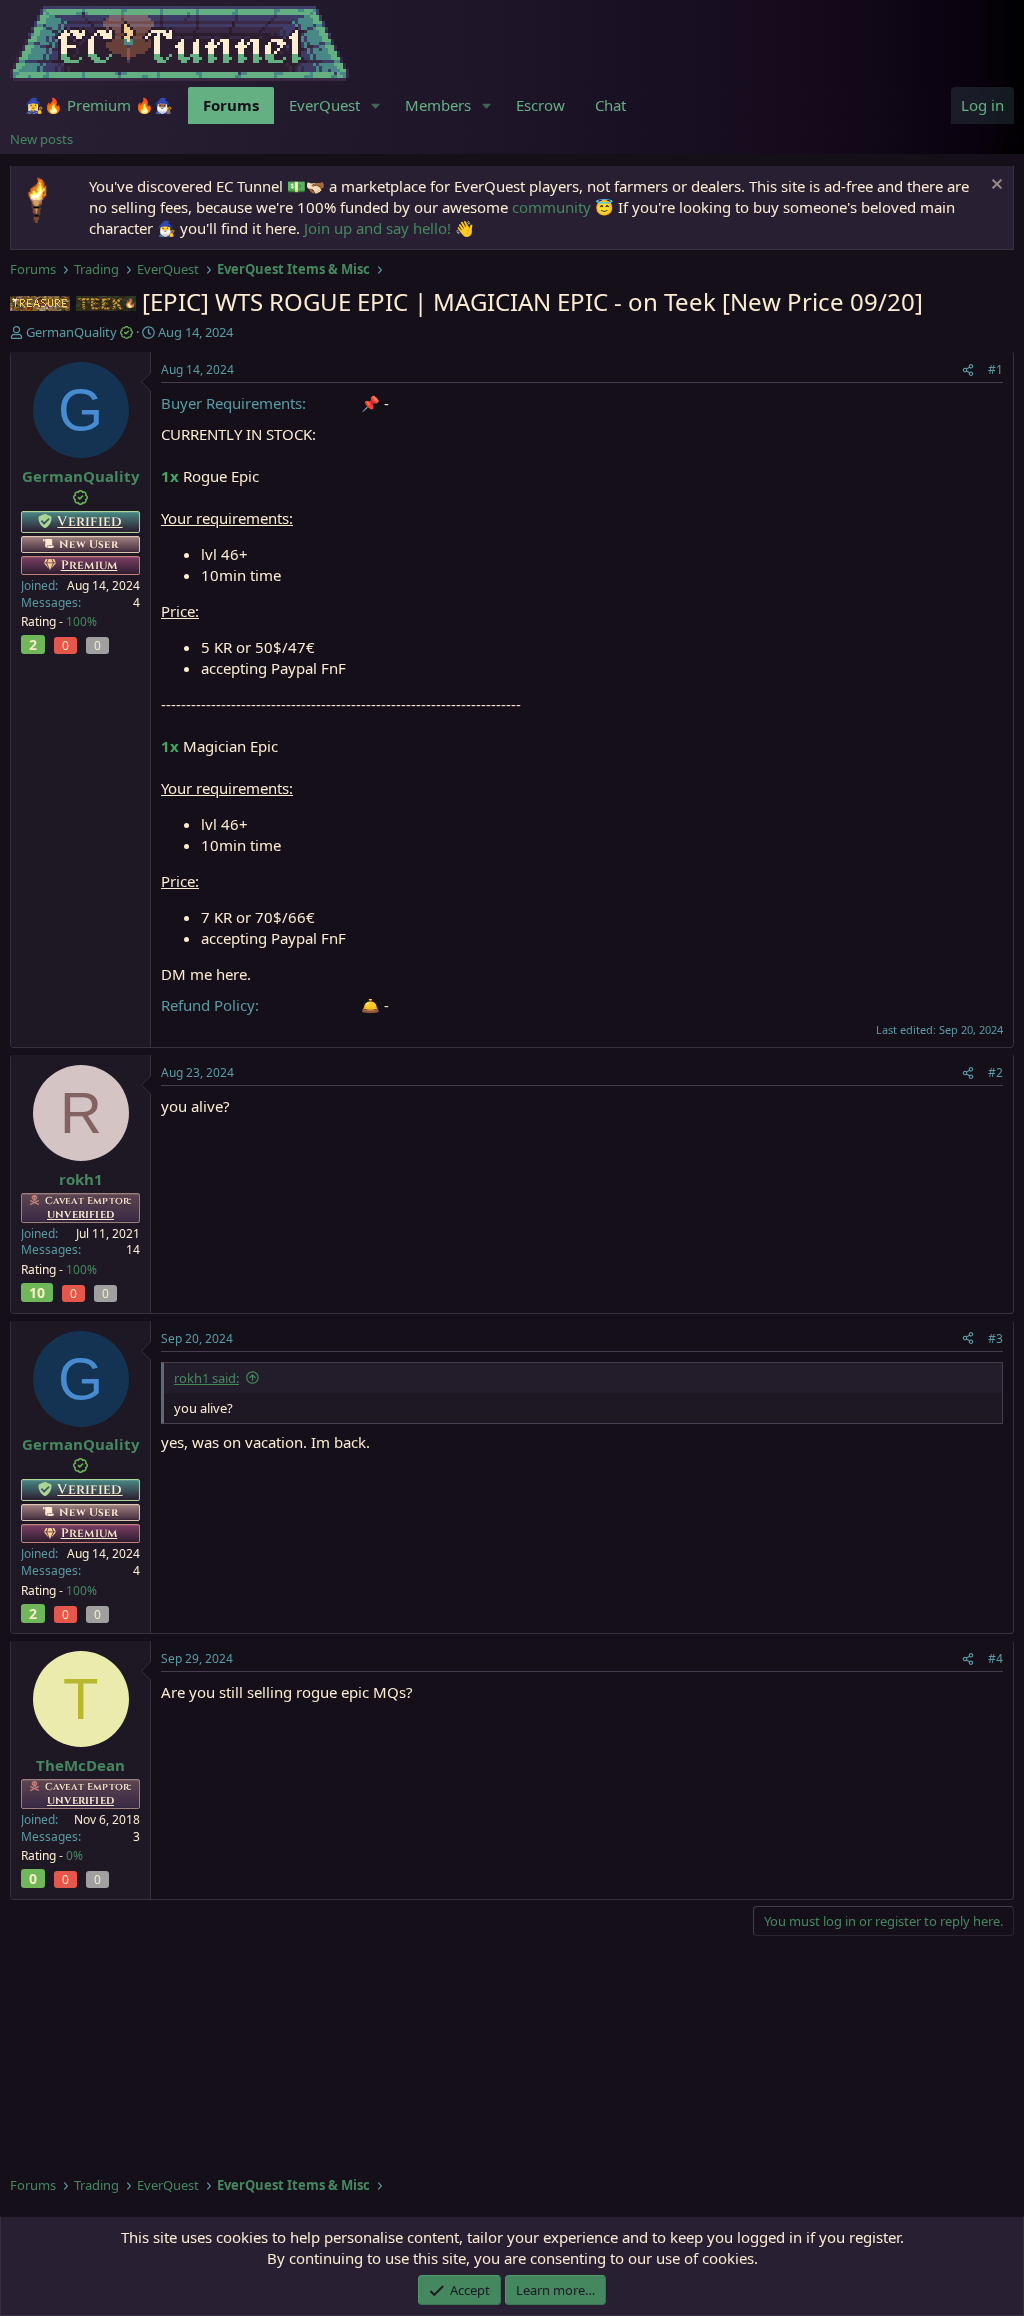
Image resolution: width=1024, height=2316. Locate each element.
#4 (995, 1658)
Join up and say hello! (377, 228)
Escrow (540, 105)
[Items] (40, 301)
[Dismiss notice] (994, 186)
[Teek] (106, 301)
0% (74, 1855)
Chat (610, 105)
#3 (995, 1338)
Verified (89, 521)
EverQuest (324, 105)
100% (81, 621)
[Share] (968, 370)
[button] (376, 105)
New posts (41, 139)
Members (438, 105)
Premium (89, 565)
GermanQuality (71, 332)
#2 (995, 1072)
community (551, 207)
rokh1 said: (206, 1378)
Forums (231, 105)
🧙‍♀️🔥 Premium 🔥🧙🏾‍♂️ (99, 105)
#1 (995, 369)
